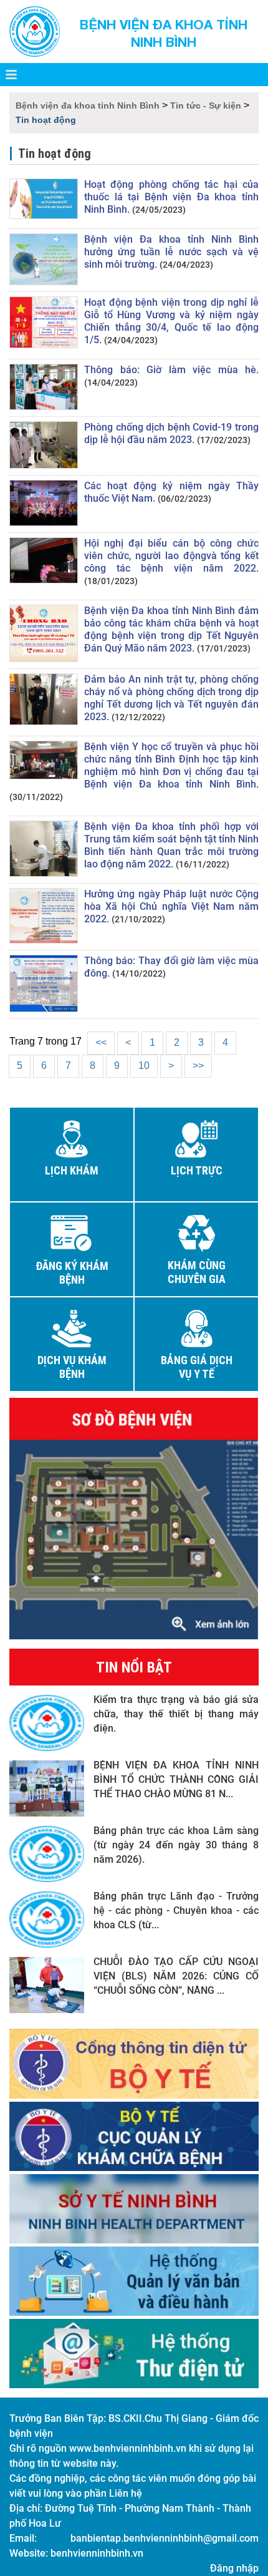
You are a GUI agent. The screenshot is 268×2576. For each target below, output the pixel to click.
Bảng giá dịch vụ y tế (197, 1367)
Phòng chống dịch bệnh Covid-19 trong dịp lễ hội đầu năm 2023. (171, 433)
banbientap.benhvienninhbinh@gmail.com (165, 2538)
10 (144, 1066)
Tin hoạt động (46, 120)
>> (198, 1066)
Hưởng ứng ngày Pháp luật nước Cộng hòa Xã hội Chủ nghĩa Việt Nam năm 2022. (171, 906)
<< (101, 1042)
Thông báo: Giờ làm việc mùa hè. (171, 370)
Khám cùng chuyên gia (197, 1272)
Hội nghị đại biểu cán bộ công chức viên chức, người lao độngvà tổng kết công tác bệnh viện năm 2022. (171, 556)
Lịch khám (72, 1171)
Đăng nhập (234, 2568)
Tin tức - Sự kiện (206, 105)
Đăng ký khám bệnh (72, 1273)
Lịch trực (197, 1171)
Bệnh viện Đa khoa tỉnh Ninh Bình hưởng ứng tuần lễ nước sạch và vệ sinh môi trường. (171, 252)
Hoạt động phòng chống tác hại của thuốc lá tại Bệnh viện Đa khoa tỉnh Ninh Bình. (171, 197)
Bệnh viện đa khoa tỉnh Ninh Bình (88, 105)
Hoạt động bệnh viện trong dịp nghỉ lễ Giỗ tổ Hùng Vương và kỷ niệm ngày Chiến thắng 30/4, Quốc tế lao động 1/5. (171, 321)
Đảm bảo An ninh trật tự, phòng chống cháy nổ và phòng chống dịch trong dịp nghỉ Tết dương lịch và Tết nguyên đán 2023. (171, 698)
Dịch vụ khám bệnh (72, 1367)
